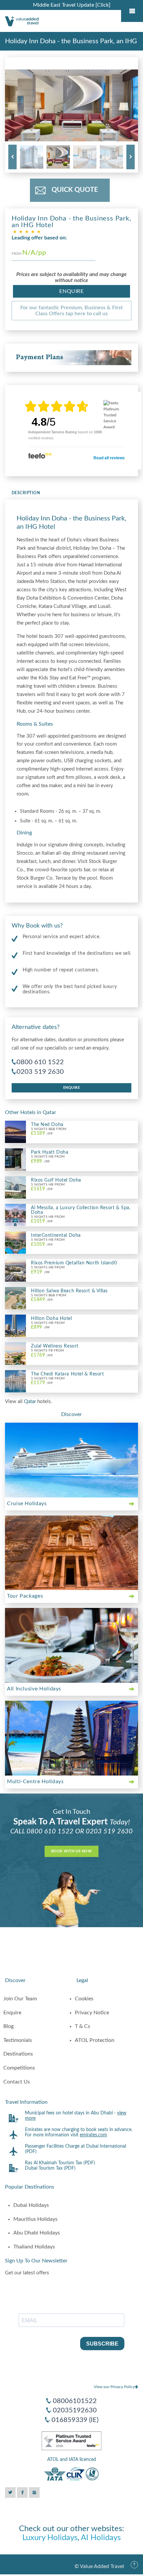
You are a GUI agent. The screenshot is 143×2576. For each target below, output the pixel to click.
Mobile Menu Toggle (132, 11)
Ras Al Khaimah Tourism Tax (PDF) (60, 2163)
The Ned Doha (47, 1125)
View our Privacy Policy (114, 2387)
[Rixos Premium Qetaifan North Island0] (15, 1270)
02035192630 (75, 2410)
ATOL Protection (95, 2040)
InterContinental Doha (56, 1235)
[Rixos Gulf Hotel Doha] (15, 1187)
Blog (8, 2026)
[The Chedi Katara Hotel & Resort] (15, 1381)
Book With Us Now (71, 1851)
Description (26, 493)
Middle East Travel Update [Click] (72, 5)
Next (131, 157)
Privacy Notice (92, 2013)
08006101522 (75, 2401)
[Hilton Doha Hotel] (15, 1326)
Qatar (31, 1402)
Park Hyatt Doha (50, 1152)
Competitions (19, 2068)
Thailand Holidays (34, 2247)
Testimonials (18, 2040)
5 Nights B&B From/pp (49, 1132)
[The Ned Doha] (15, 1132)
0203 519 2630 (40, 1072)
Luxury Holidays (50, 2538)
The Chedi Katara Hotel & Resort (67, 1374)
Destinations (18, 2054)
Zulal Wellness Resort (55, 1346)
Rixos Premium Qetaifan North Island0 (74, 1263)
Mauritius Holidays (35, 2219)
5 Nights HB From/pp (48, 1159)
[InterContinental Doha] (15, 1242)
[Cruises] (71, 1460)
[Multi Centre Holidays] (71, 1738)
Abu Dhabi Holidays (37, 2233)
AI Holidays (101, 2538)
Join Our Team (20, 1999)
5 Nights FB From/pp (47, 1353)
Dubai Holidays (31, 2205)
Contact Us (17, 2082)
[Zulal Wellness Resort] (15, 1353)
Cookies (84, 1999)
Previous (12, 157)
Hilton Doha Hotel (52, 1319)
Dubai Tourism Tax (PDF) (50, 2168)
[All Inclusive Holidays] (71, 1645)
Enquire (71, 291)
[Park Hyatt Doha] (15, 1159)
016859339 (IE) (75, 2420)
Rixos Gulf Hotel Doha (56, 1180)
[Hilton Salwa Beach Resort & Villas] (15, 1298)
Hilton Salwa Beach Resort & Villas (69, 1291)
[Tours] (71, 1553)
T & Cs (82, 2026)
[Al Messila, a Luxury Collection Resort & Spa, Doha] (15, 1215)
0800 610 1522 (40, 1062)
